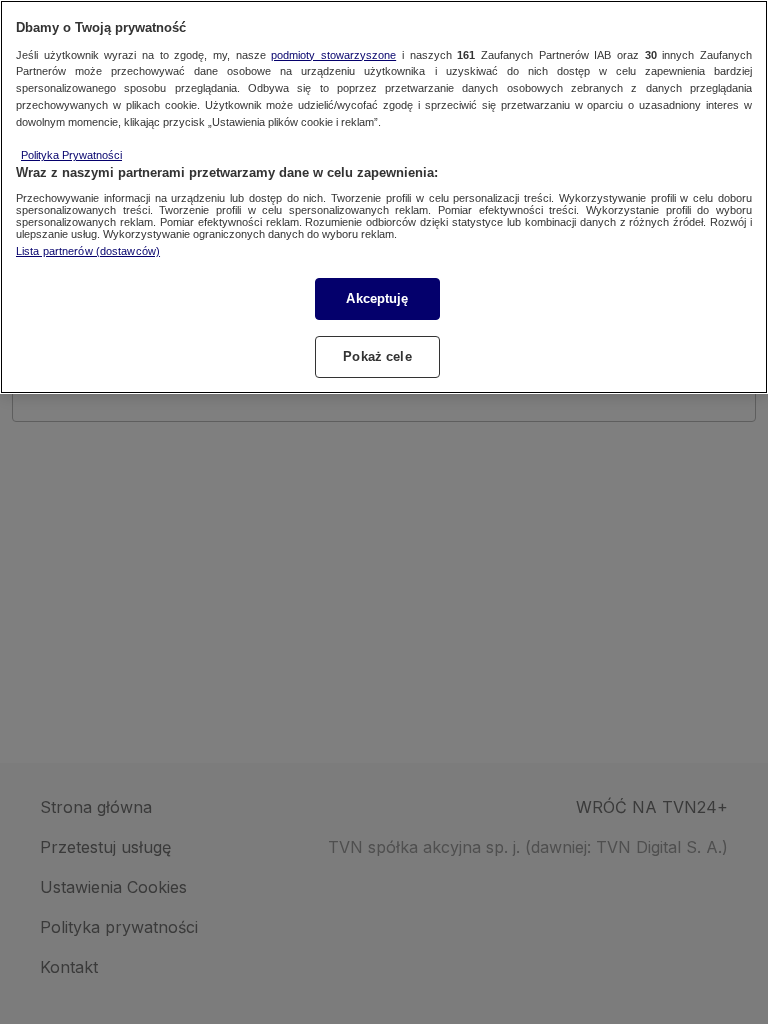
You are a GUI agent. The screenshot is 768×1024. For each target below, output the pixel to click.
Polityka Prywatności (71, 155)
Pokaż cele (377, 356)
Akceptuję (377, 298)
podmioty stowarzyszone (333, 55)
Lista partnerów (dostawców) (88, 251)
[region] (384, 197)
